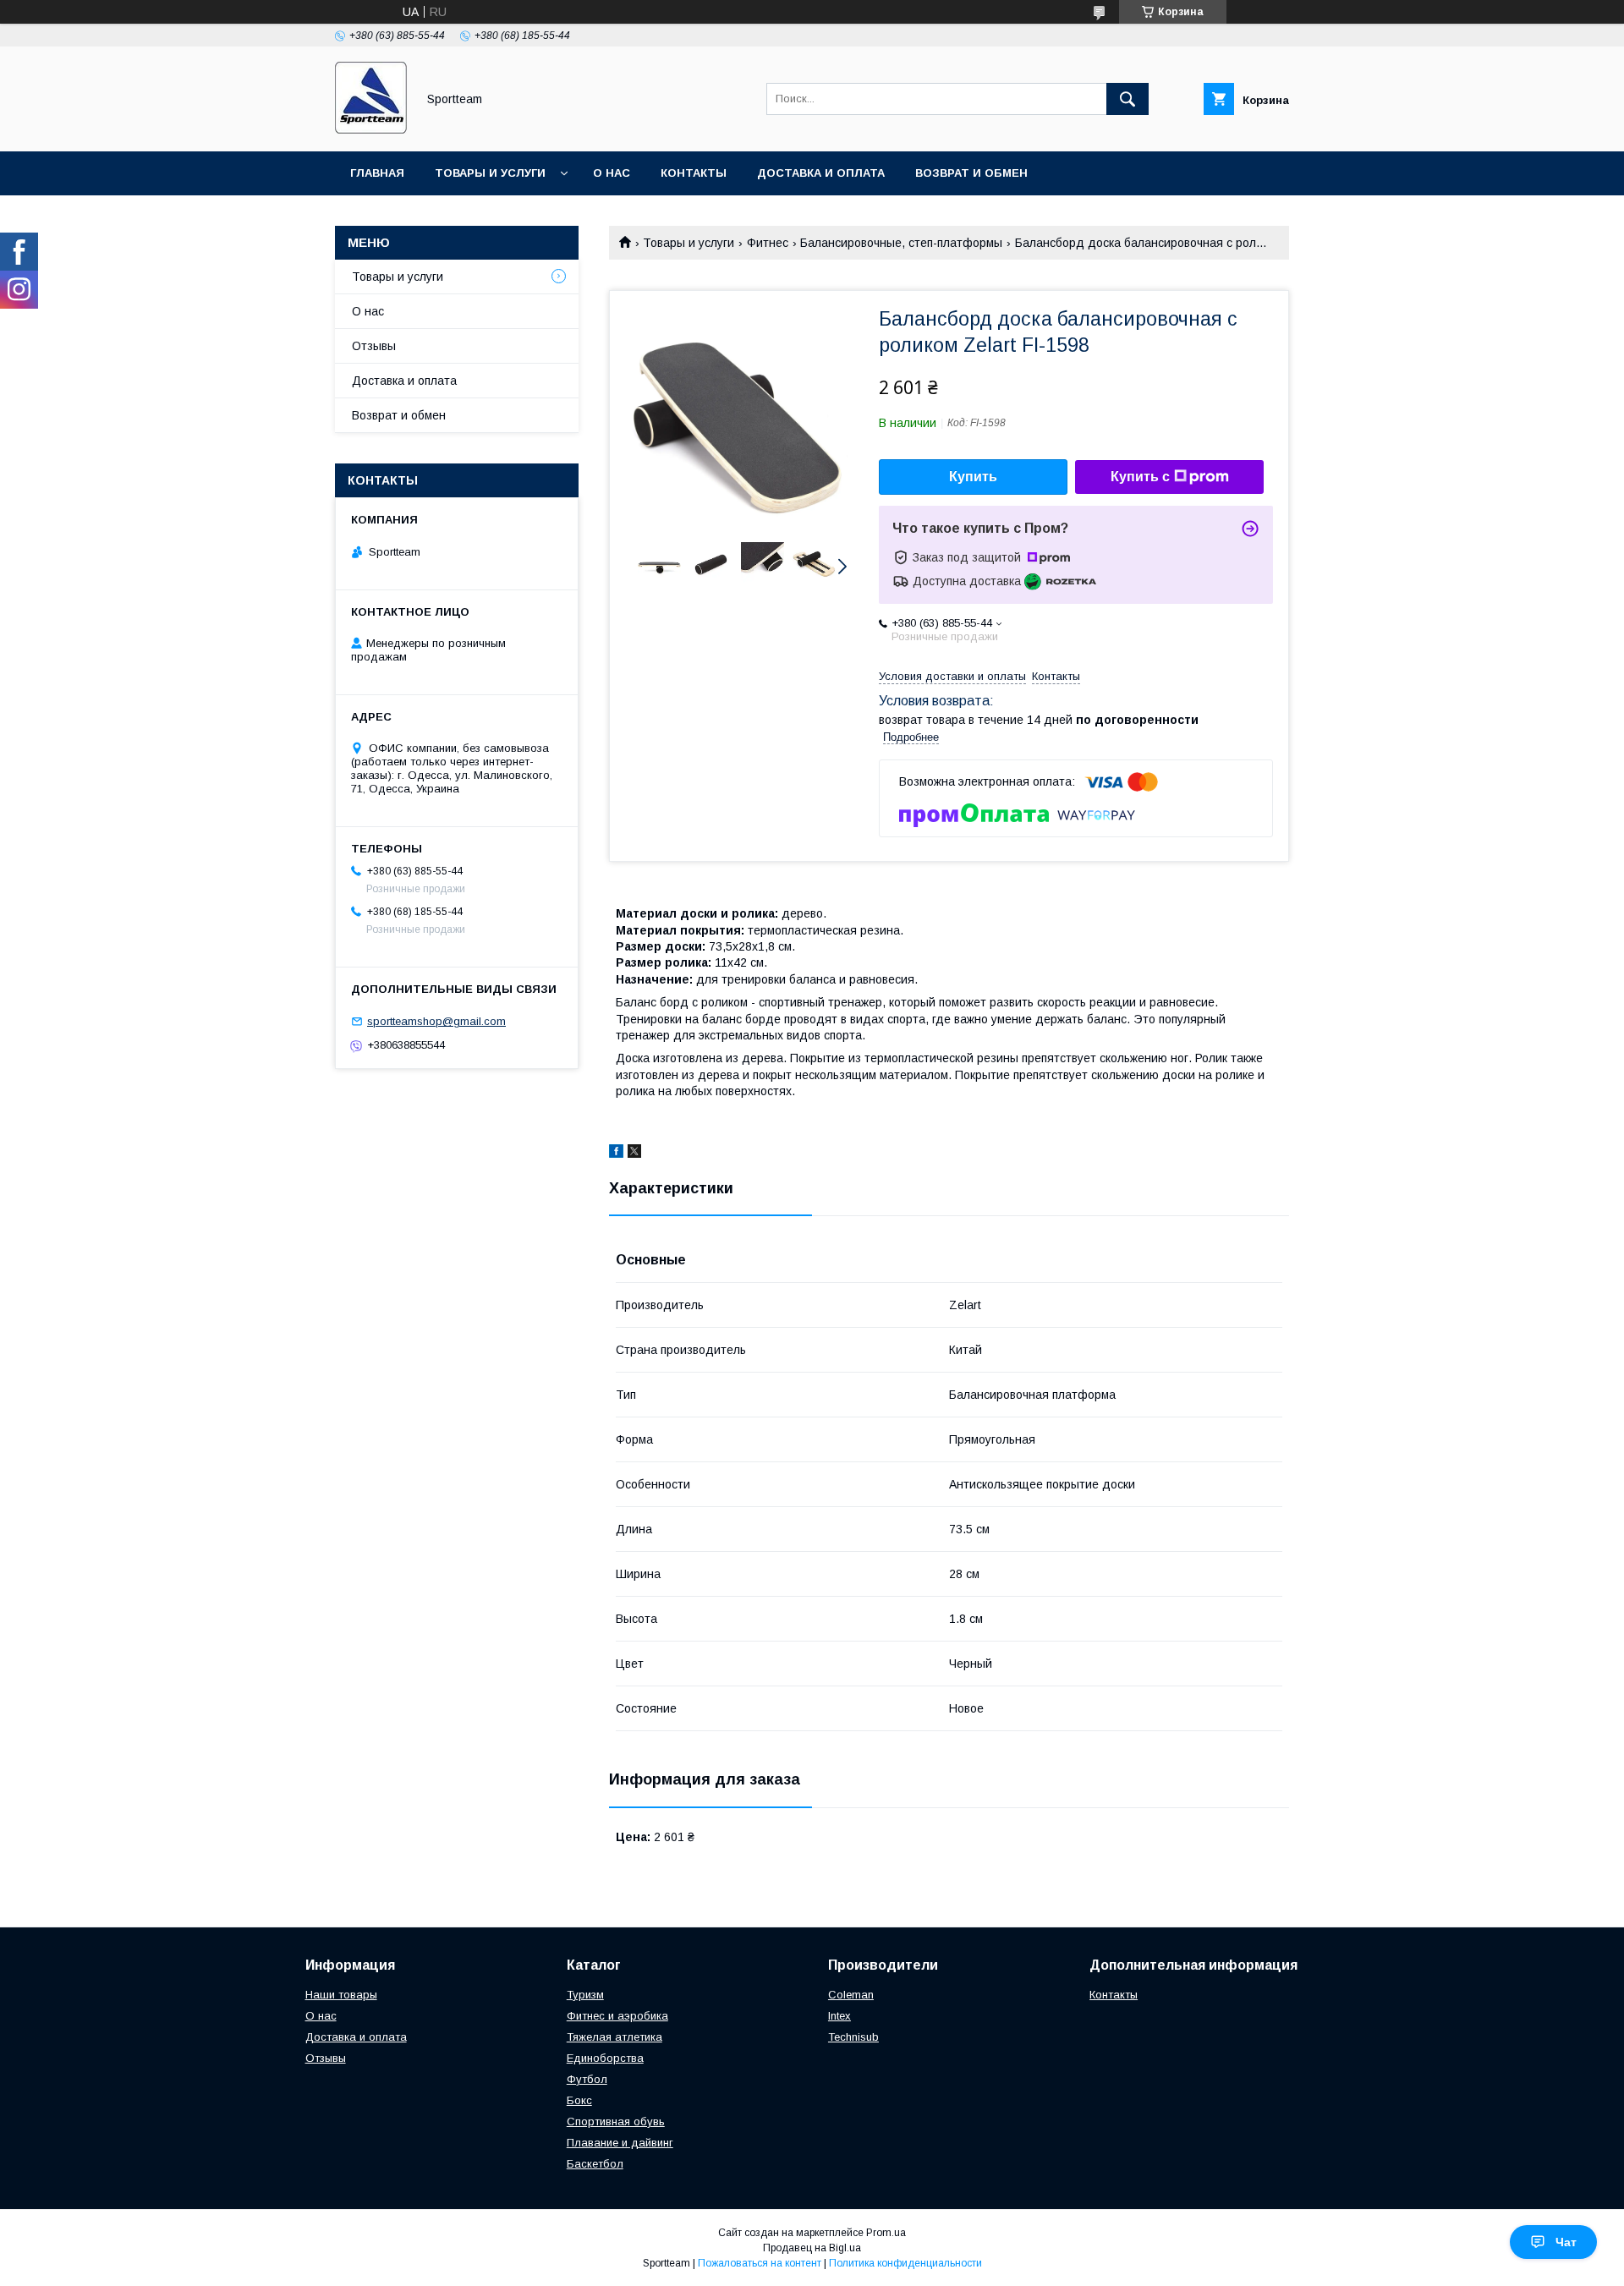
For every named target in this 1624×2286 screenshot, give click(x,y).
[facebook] (616, 1154)
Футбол (587, 2079)
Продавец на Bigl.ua (812, 2248)
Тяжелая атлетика (614, 2037)
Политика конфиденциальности (905, 2263)
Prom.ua (886, 2233)
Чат (1566, 2242)
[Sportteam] (371, 129)
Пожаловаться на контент (760, 2263)
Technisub (853, 2037)
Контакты (694, 173)
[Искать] (1127, 99)
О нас (612, 173)
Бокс (579, 2100)
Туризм (585, 1995)
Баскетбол (595, 2164)
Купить (973, 477)
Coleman (851, 1995)
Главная (377, 173)
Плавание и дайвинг (620, 2143)
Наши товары (341, 1995)
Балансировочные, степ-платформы (901, 243)
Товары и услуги (490, 173)
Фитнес (768, 243)
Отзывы (374, 346)
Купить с (1140, 477)
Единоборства (605, 2058)
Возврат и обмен (971, 173)
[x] (634, 1154)
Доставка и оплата (821, 173)
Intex (839, 2016)
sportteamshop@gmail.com (436, 1021)
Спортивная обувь (616, 2122)
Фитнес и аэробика (617, 2016)
